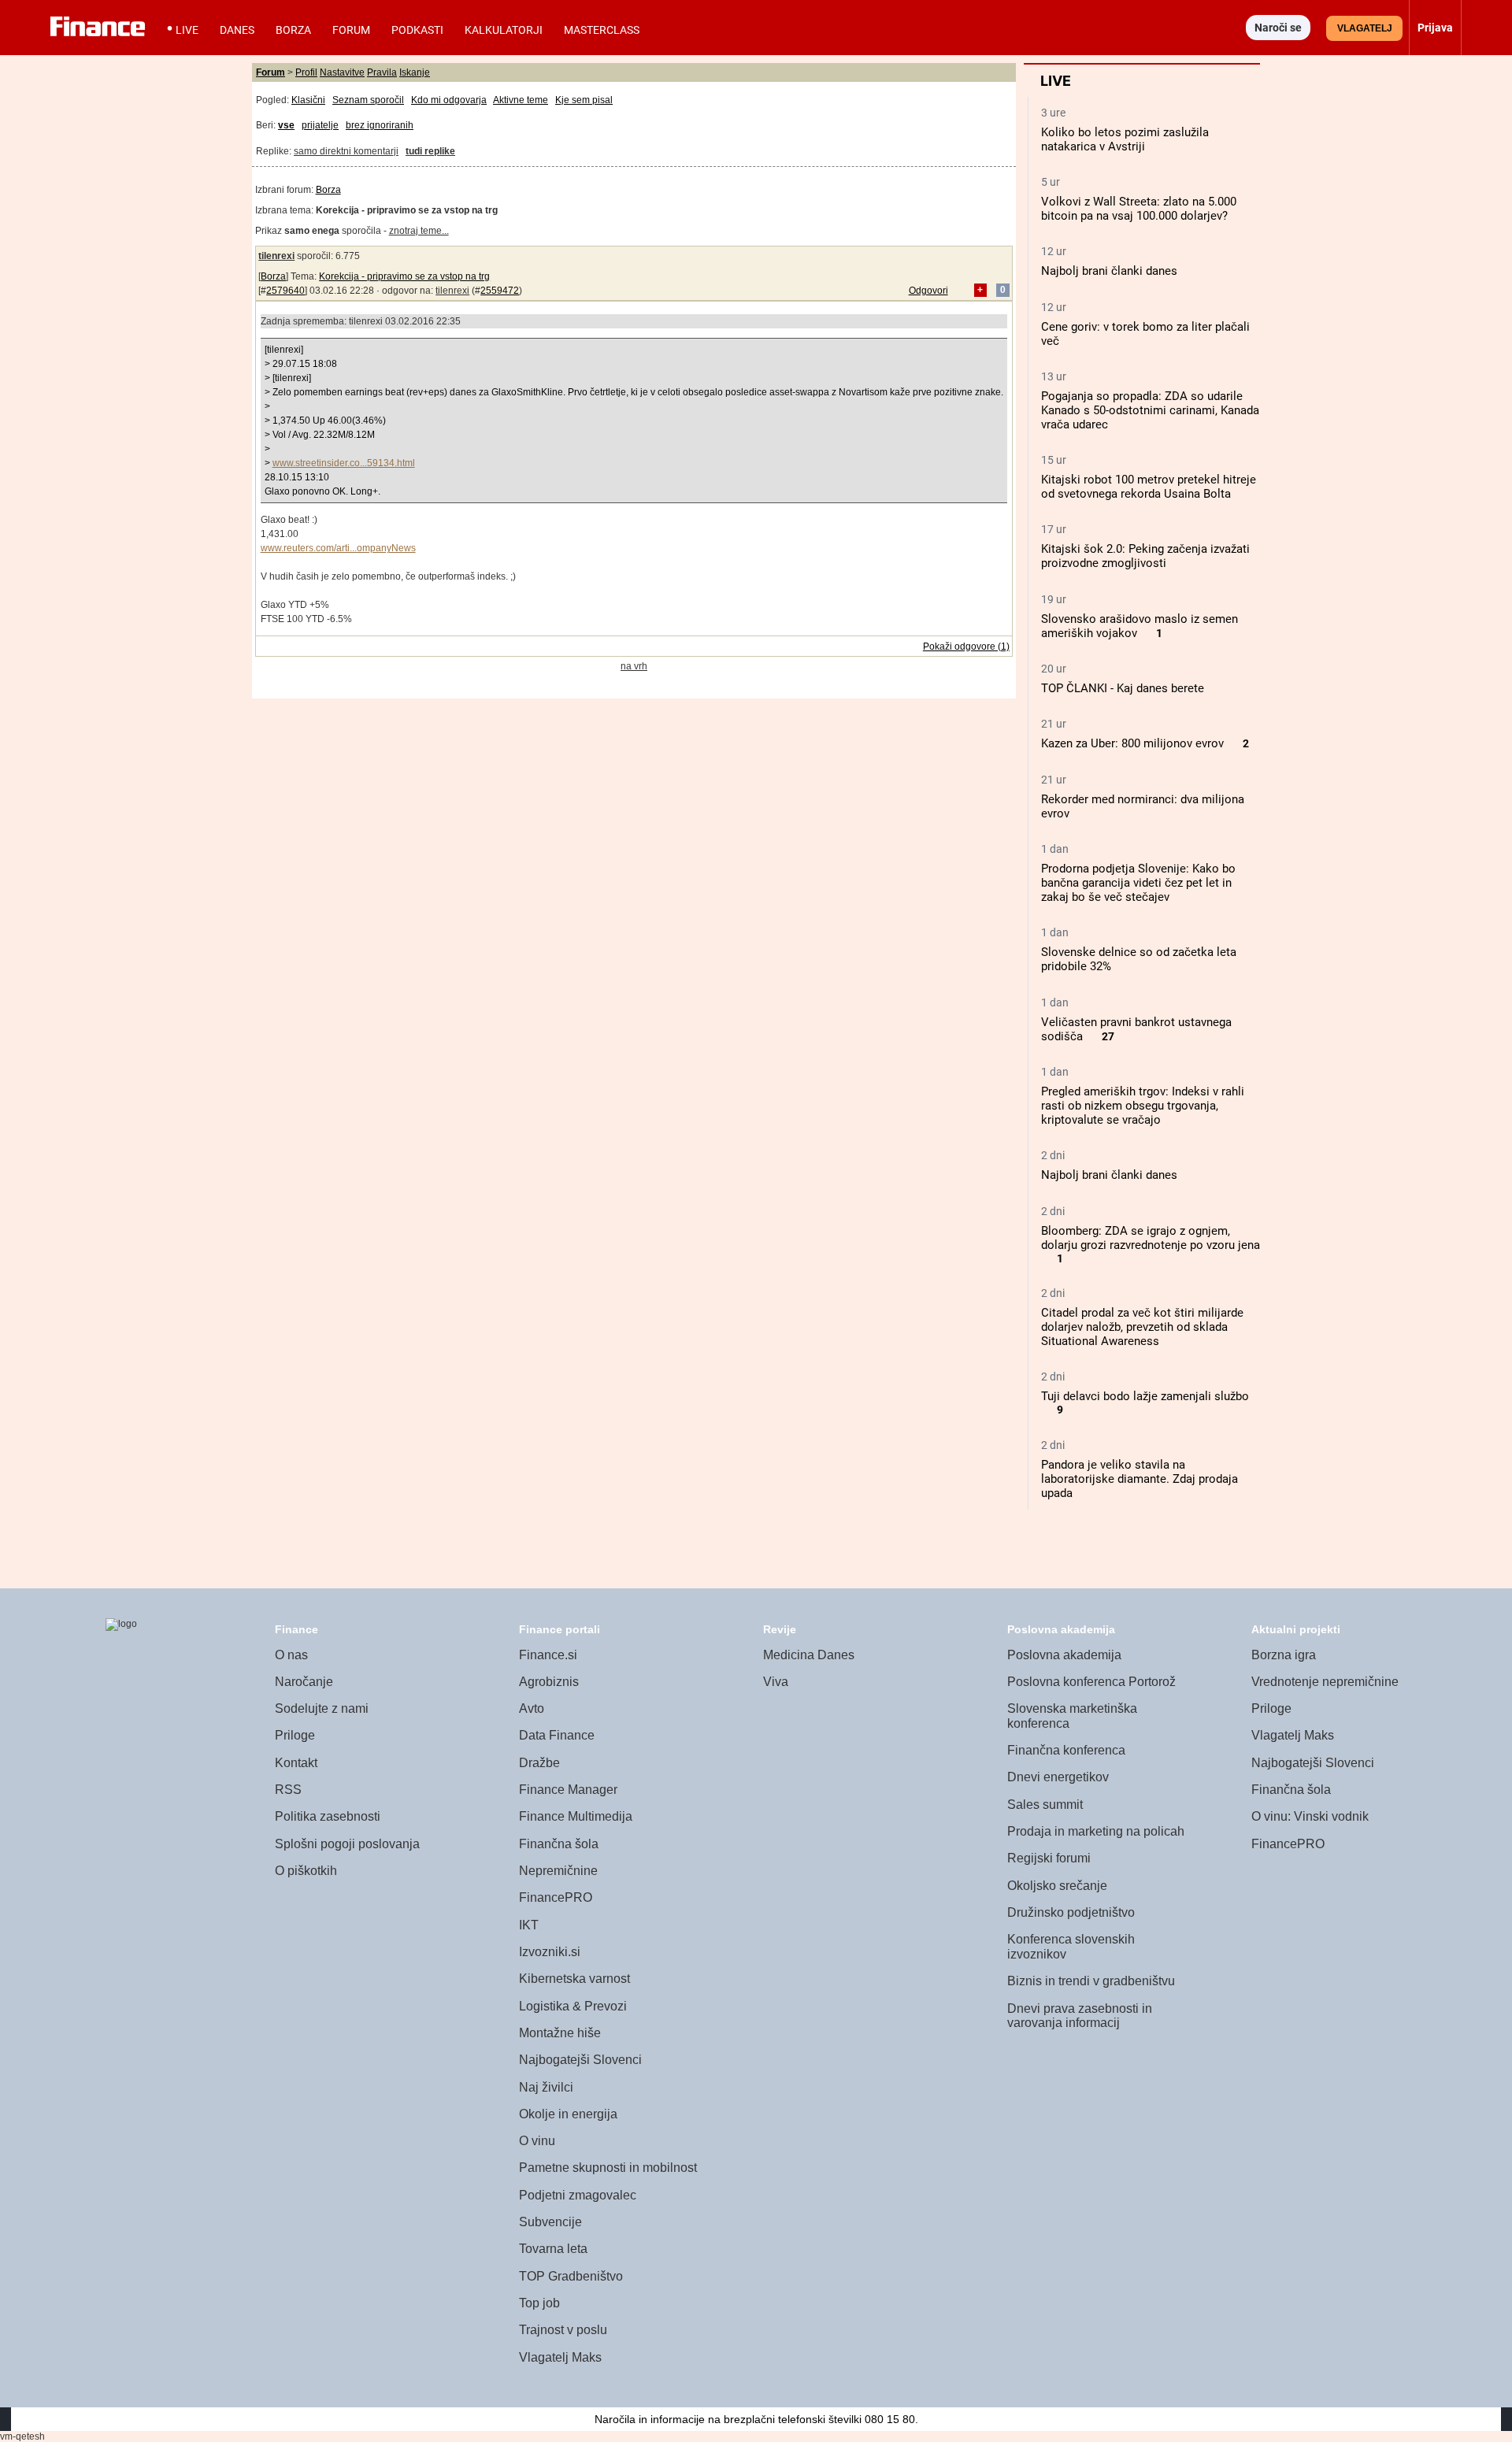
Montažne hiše (560, 2033)
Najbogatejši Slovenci (580, 2060)
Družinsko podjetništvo (1071, 1912)
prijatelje (320, 125)
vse (286, 125)
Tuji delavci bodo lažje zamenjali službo (1145, 1396)
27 (1108, 1037)
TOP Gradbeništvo (571, 2276)
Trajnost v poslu (563, 2330)
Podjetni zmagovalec (578, 2195)
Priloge (295, 1735)
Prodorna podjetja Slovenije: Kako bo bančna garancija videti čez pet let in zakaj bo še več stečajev (1138, 883)
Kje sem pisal (584, 100)
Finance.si (548, 1655)
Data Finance (557, 1735)
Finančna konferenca (1066, 1750)
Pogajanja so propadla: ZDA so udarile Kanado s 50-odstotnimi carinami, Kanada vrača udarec (1150, 410)
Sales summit (1045, 1805)
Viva (776, 1682)
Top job (539, 2303)
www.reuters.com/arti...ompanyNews (338, 548)
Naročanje (304, 1682)
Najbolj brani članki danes (1109, 271)
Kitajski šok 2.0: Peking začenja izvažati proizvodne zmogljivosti (1145, 556)
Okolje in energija (568, 2114)
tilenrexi (276, 256)
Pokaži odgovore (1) (966, 647)
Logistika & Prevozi (573, 2006)
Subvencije (550, 2222)
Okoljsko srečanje (1057, 1886)
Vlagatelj (1365, 28)
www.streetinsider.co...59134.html (344, 463)
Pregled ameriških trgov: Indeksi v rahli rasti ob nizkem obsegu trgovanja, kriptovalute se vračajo (1143, 1106)
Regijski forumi (1049, 1858)
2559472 (500, 291)
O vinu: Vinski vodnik (1310, 1816)
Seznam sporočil (368, 100)
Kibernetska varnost (574, 1979)
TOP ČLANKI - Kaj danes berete (1123, 688)
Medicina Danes (809, 1655)
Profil (306, 72)
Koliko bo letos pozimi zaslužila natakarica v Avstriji (1125, 139)
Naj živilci (546, 2087)
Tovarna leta (553, 2249)
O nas (291, 1655)
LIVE (187, 30)
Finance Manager (568, 1790)
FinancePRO (556, 1897)
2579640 (285, 291)
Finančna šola (559, 1844)
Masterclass (602, 30)
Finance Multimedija (576, 1816)
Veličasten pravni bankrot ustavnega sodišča (1136, 1029)
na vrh (634, 666)
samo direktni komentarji (346, 151)
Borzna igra (1284, 1655)
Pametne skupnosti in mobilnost (608, 2168)
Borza (293, 30)
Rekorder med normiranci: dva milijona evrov (1143, 806)
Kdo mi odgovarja (449, 100)
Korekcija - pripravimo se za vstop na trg (404, 276)
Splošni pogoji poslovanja (347, 1844)
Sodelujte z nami (322, 1708)
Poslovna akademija (1064, 1655)
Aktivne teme (521, 100)
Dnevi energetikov (1058, 1777)
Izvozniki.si (550, 1952)
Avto (532, 1708)
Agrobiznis (549, 1682)
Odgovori (928, 291)
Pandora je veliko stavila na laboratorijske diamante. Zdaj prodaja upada (1140, 1479)
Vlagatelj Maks (560, 2357)
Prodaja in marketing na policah (1096, 1831)
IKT (529, 1925)
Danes (237, 30)
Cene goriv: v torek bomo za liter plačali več (1145, 334)
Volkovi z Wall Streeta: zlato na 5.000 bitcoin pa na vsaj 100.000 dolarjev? (1139, 209)
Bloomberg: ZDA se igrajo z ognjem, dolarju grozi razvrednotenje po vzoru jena (1151, 1238)
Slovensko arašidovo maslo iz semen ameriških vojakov (1140, 626)
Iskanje (415, 72)
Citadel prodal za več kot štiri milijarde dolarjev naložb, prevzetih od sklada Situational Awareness (1142, 1327)
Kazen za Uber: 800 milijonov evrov (1132, 743)
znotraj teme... (419, 231)
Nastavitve (342, 72)
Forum (351, 30)
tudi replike (430, 151)
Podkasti (417, 30)
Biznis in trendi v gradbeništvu (1091, 1981)
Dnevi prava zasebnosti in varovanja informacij (1080, 2016)
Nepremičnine (558, 1871)
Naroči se (1278, 28)
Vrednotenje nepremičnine (1325, 1682)
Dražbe (539, 1763)
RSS (288, 1790)
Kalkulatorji (504, 30)
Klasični (308, 100)
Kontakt (296, 1763)
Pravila (382, 72)
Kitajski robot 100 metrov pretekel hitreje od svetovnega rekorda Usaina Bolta (1149, 487)
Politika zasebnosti (328, 1816)
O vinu (537, 2141)
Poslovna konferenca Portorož (1091, 1682)
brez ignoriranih (380, 125)
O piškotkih (306, 1871)
